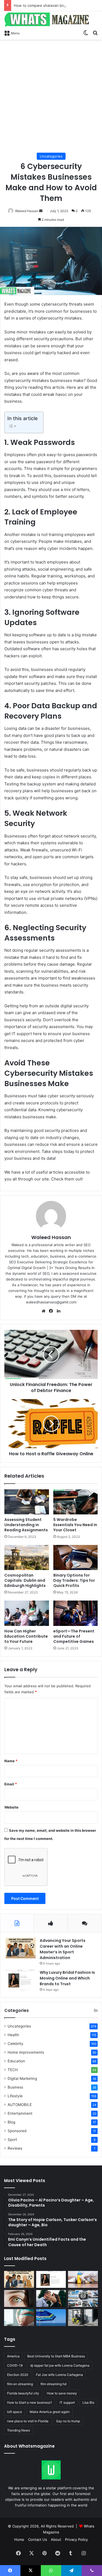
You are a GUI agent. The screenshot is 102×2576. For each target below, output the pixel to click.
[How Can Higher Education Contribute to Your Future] (27, 1613)
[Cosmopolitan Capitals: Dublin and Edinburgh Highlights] (27, 1557)
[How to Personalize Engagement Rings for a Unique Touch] (51, 2298)
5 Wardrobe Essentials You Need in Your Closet (75, 1525)
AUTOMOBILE (20, 2105)
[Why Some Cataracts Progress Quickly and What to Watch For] (19, 2298)
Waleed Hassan (27, 211)
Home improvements (26, 2052)
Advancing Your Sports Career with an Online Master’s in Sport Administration (63, 1949)
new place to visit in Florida (28, 2421)
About (56, 2539)
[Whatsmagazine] (51, 19)
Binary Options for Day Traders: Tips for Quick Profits (74, 1580)
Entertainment (20, 2113)
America (13, 2356)
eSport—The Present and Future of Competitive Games (74, 1636)
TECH (13, 2070)
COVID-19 (15, 2365)
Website (11, 1807)
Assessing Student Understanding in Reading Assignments (26, 1525)
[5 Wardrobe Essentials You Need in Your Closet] (76, 1502)
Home (19, 2539)
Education (16, 2061)
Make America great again (50, 2412)
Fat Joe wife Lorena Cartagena (59, 2375)
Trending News (18, 2430)
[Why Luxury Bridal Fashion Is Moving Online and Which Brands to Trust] (21, 1980)
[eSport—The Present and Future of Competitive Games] (76, 1613)
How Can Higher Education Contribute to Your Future (26, 1636)
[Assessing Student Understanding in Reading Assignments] (27, 1502)
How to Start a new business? (30, 2402)
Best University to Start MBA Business (56, 2356)
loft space (15, 2412)
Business (15, 2087)
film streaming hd (53, 2384)
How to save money (62, 2393)
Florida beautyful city (23, 2393)
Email (11, 1784)
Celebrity (16, 2044)
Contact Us (38, 2539)
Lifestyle (15, 2096)
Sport (12, 2140)
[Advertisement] (51, 96)
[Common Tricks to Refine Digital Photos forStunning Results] (83, 2298)
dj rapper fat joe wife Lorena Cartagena (60, 2365)
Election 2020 (18, 2375)
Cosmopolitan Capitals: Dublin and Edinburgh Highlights (25, 1580)
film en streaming (20, 2384)
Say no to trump (68, 2421)
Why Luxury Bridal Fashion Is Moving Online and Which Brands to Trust (67, 1978)
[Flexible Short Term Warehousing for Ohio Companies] (83, 2318)
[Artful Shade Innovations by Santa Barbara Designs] (51, 2318)
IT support (67, 2402)
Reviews (15, 2148)
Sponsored (17, 2131)
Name (11, 1761)
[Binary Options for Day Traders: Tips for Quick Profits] (76, 1557)
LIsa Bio (88, 2402)
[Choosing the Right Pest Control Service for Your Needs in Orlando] (83, 2279)
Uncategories (51, 156)
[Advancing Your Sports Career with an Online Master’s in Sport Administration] (21, 1948)
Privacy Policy (76, 2539)
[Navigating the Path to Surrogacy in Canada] (19, 2318)
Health (13, 2035)
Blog (11, 2122)
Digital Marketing (22, 2078)
